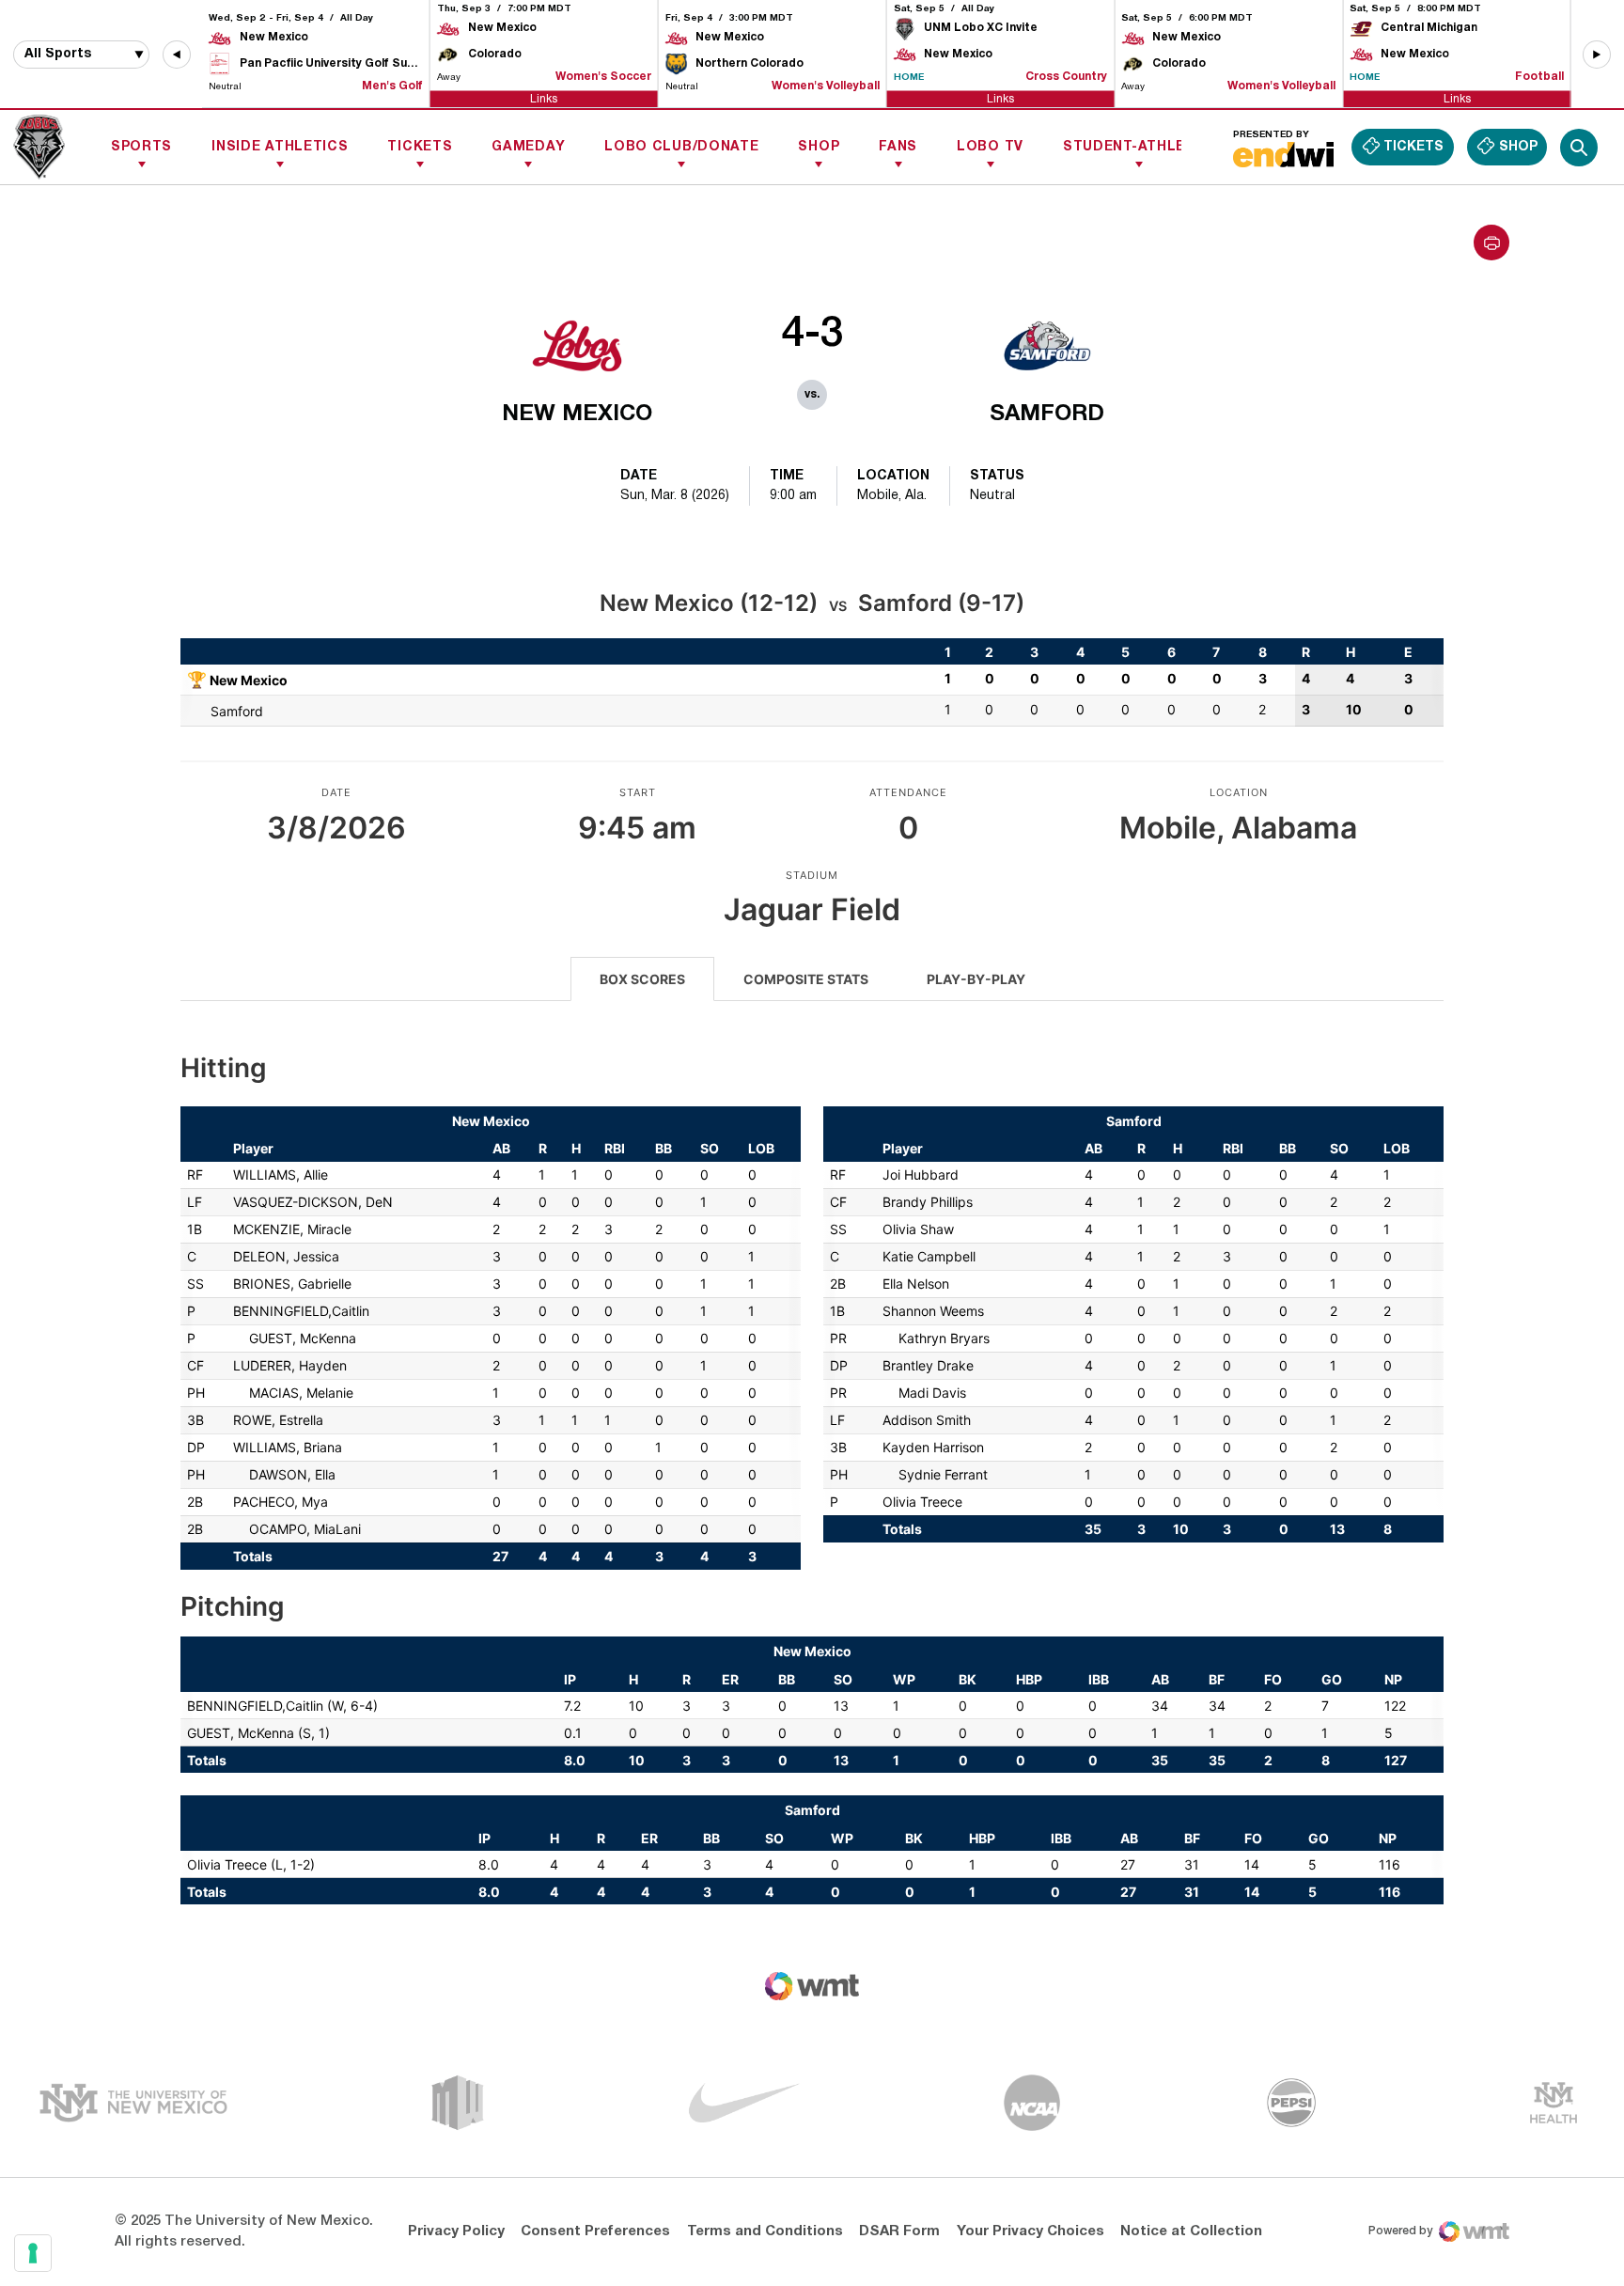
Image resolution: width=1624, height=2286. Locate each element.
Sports (141, 147)
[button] (177, 55)
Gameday (528, 147)
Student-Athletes (1139, 147)
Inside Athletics (280, 147)
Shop (819, 147)
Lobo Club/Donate (681, 147)
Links (544, 98)
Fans (898, 147)
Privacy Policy (456, 2231)
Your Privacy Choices (1031, 2231)
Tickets (420, 147)
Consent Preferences (595, 2231)
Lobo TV (990, 147)
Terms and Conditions (765, 2231)
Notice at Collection (1191, 2231)
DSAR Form (899, 2231)
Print (1491, 243)
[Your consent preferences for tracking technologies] (33, 2253)
